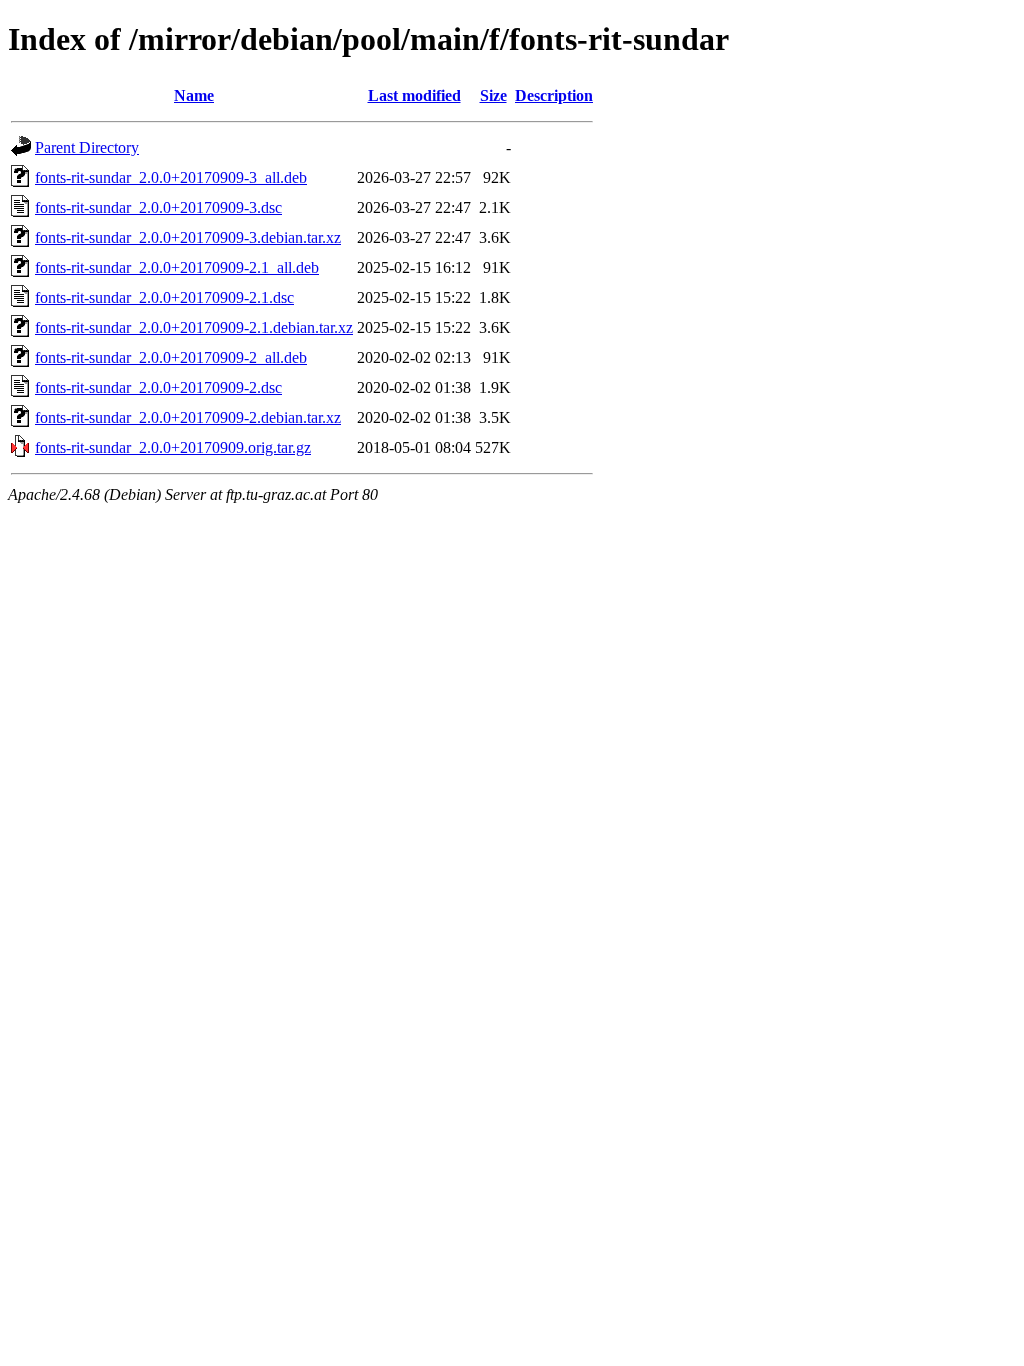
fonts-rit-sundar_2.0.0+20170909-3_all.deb (171, 177)
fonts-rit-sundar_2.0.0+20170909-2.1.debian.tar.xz (194, 327)
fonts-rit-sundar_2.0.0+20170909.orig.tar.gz (173, 447)
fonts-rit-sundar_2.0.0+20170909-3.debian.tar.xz (188, 237)
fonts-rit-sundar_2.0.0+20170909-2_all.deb (171, 357)
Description (554, 95)
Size (493, 95)
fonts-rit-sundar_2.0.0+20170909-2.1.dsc (164, 297)
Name (194, 95)
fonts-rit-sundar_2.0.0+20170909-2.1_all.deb (177, 267)
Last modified (414, 95)
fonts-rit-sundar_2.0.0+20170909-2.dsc (158, 387)
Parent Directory (87, 147)
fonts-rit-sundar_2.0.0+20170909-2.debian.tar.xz (188, 417)
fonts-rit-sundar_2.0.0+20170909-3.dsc (158, 207)
